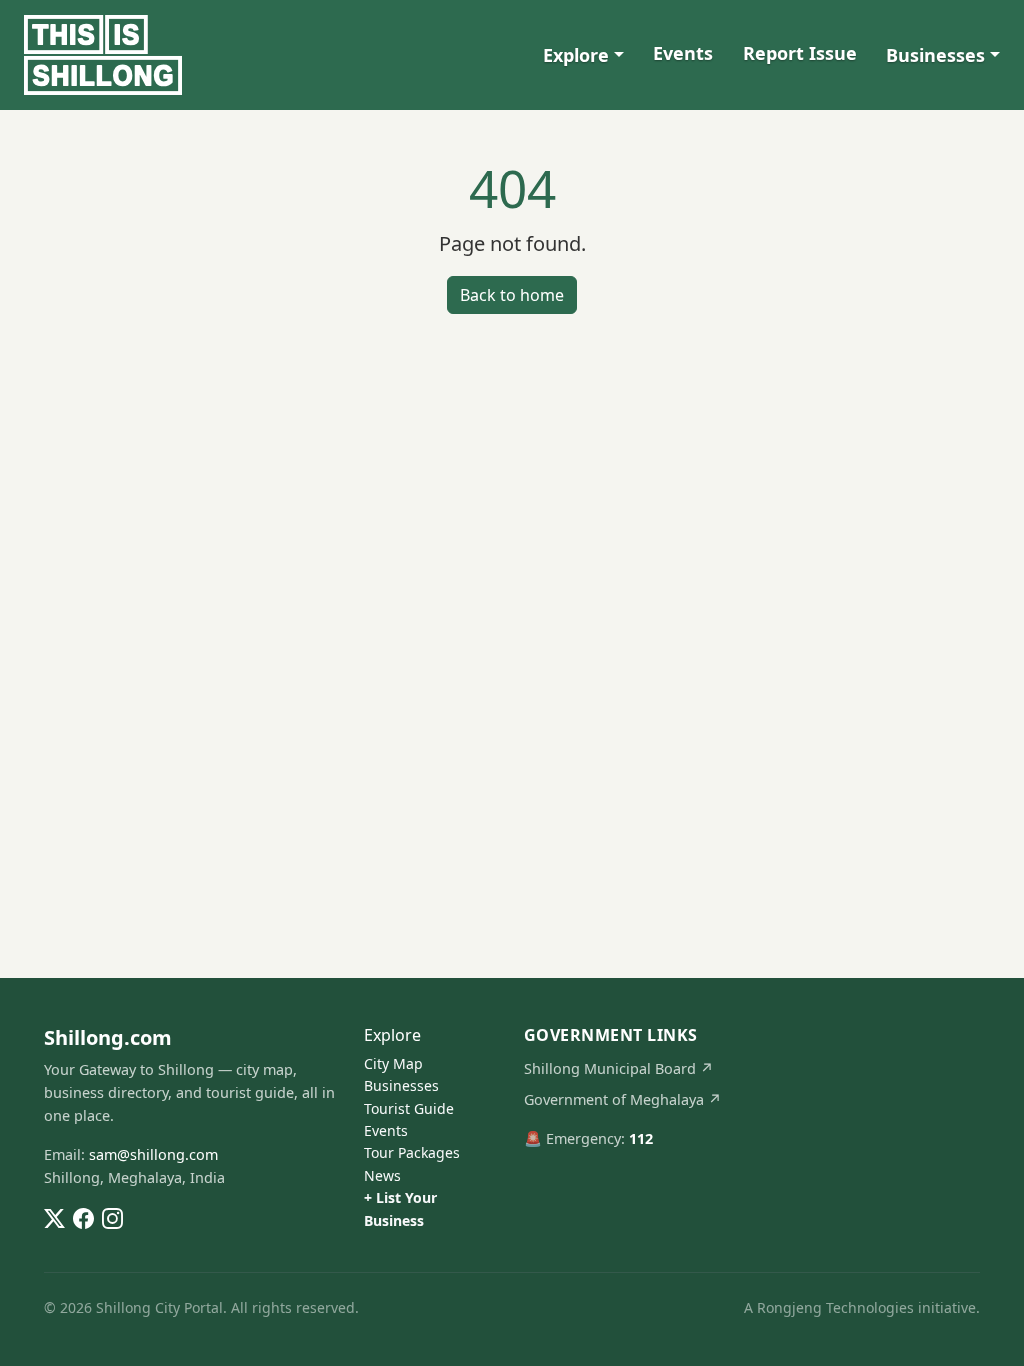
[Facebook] (83, 1217)
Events (683, 53)
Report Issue (800, 53)
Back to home (512, 295)
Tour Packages (412, 1152)
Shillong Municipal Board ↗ (619, 1068)
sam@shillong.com (153, 1154)
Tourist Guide (409, 1108)
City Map (393, 1063)
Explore (576, 55)
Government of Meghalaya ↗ (623, 1099)
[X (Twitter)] (54, 1217)
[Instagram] (112, 1217)
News (382, 1175)
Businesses (935, 55)
